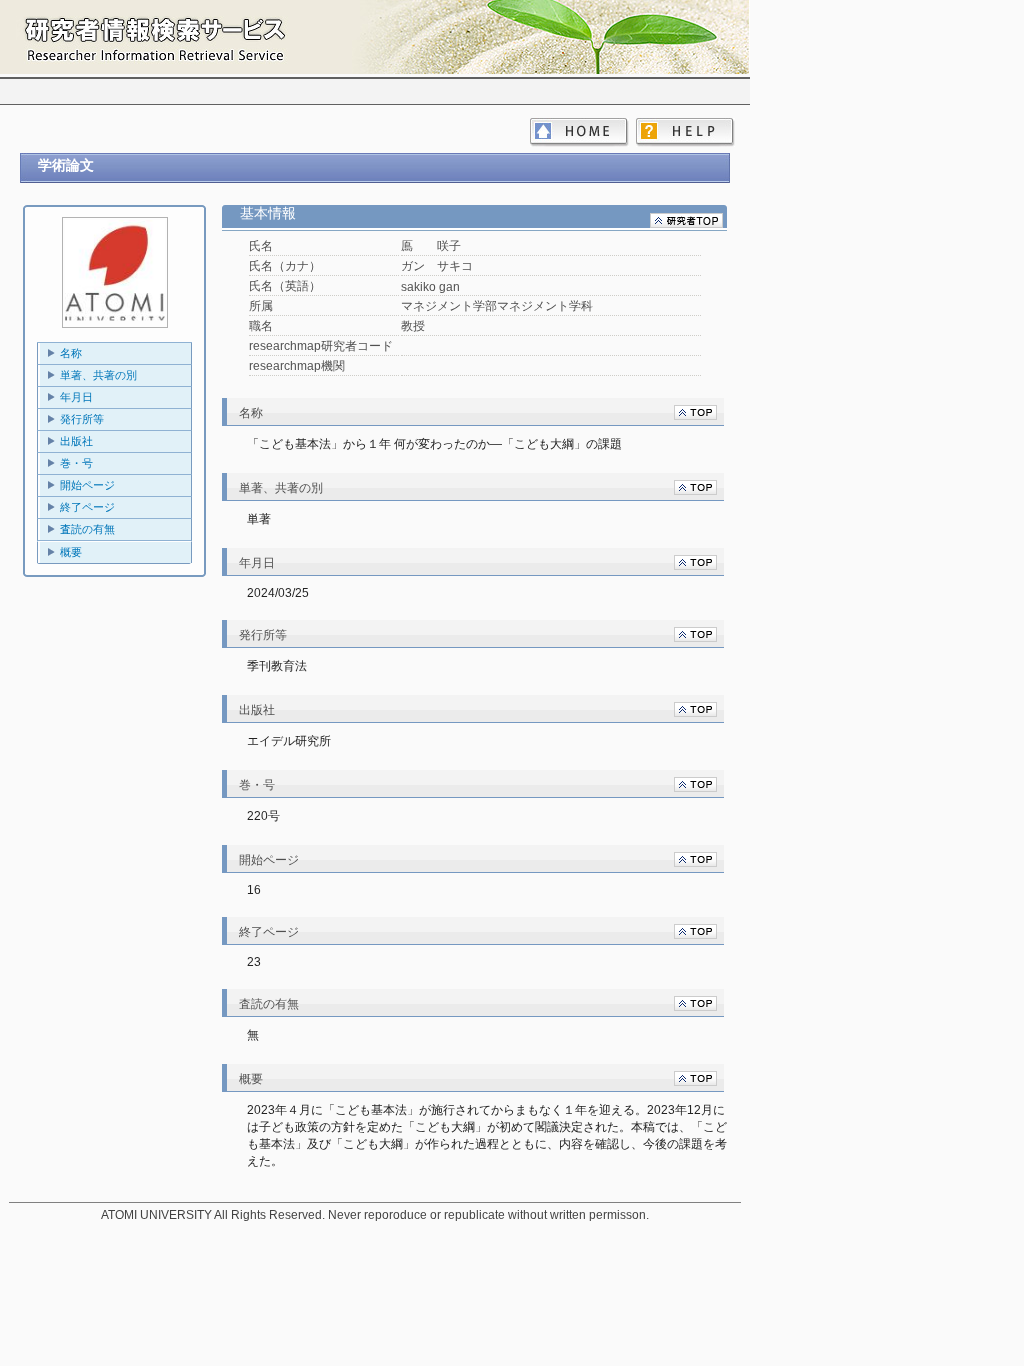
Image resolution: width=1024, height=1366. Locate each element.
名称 (71, 353)
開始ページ (87, 485)
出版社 (76, 441)
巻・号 (76, 463)
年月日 (76, 397)
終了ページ (87, 507)
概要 (71, 552)
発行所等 (82, 419)
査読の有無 (87, 529)
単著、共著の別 (98, 375)
